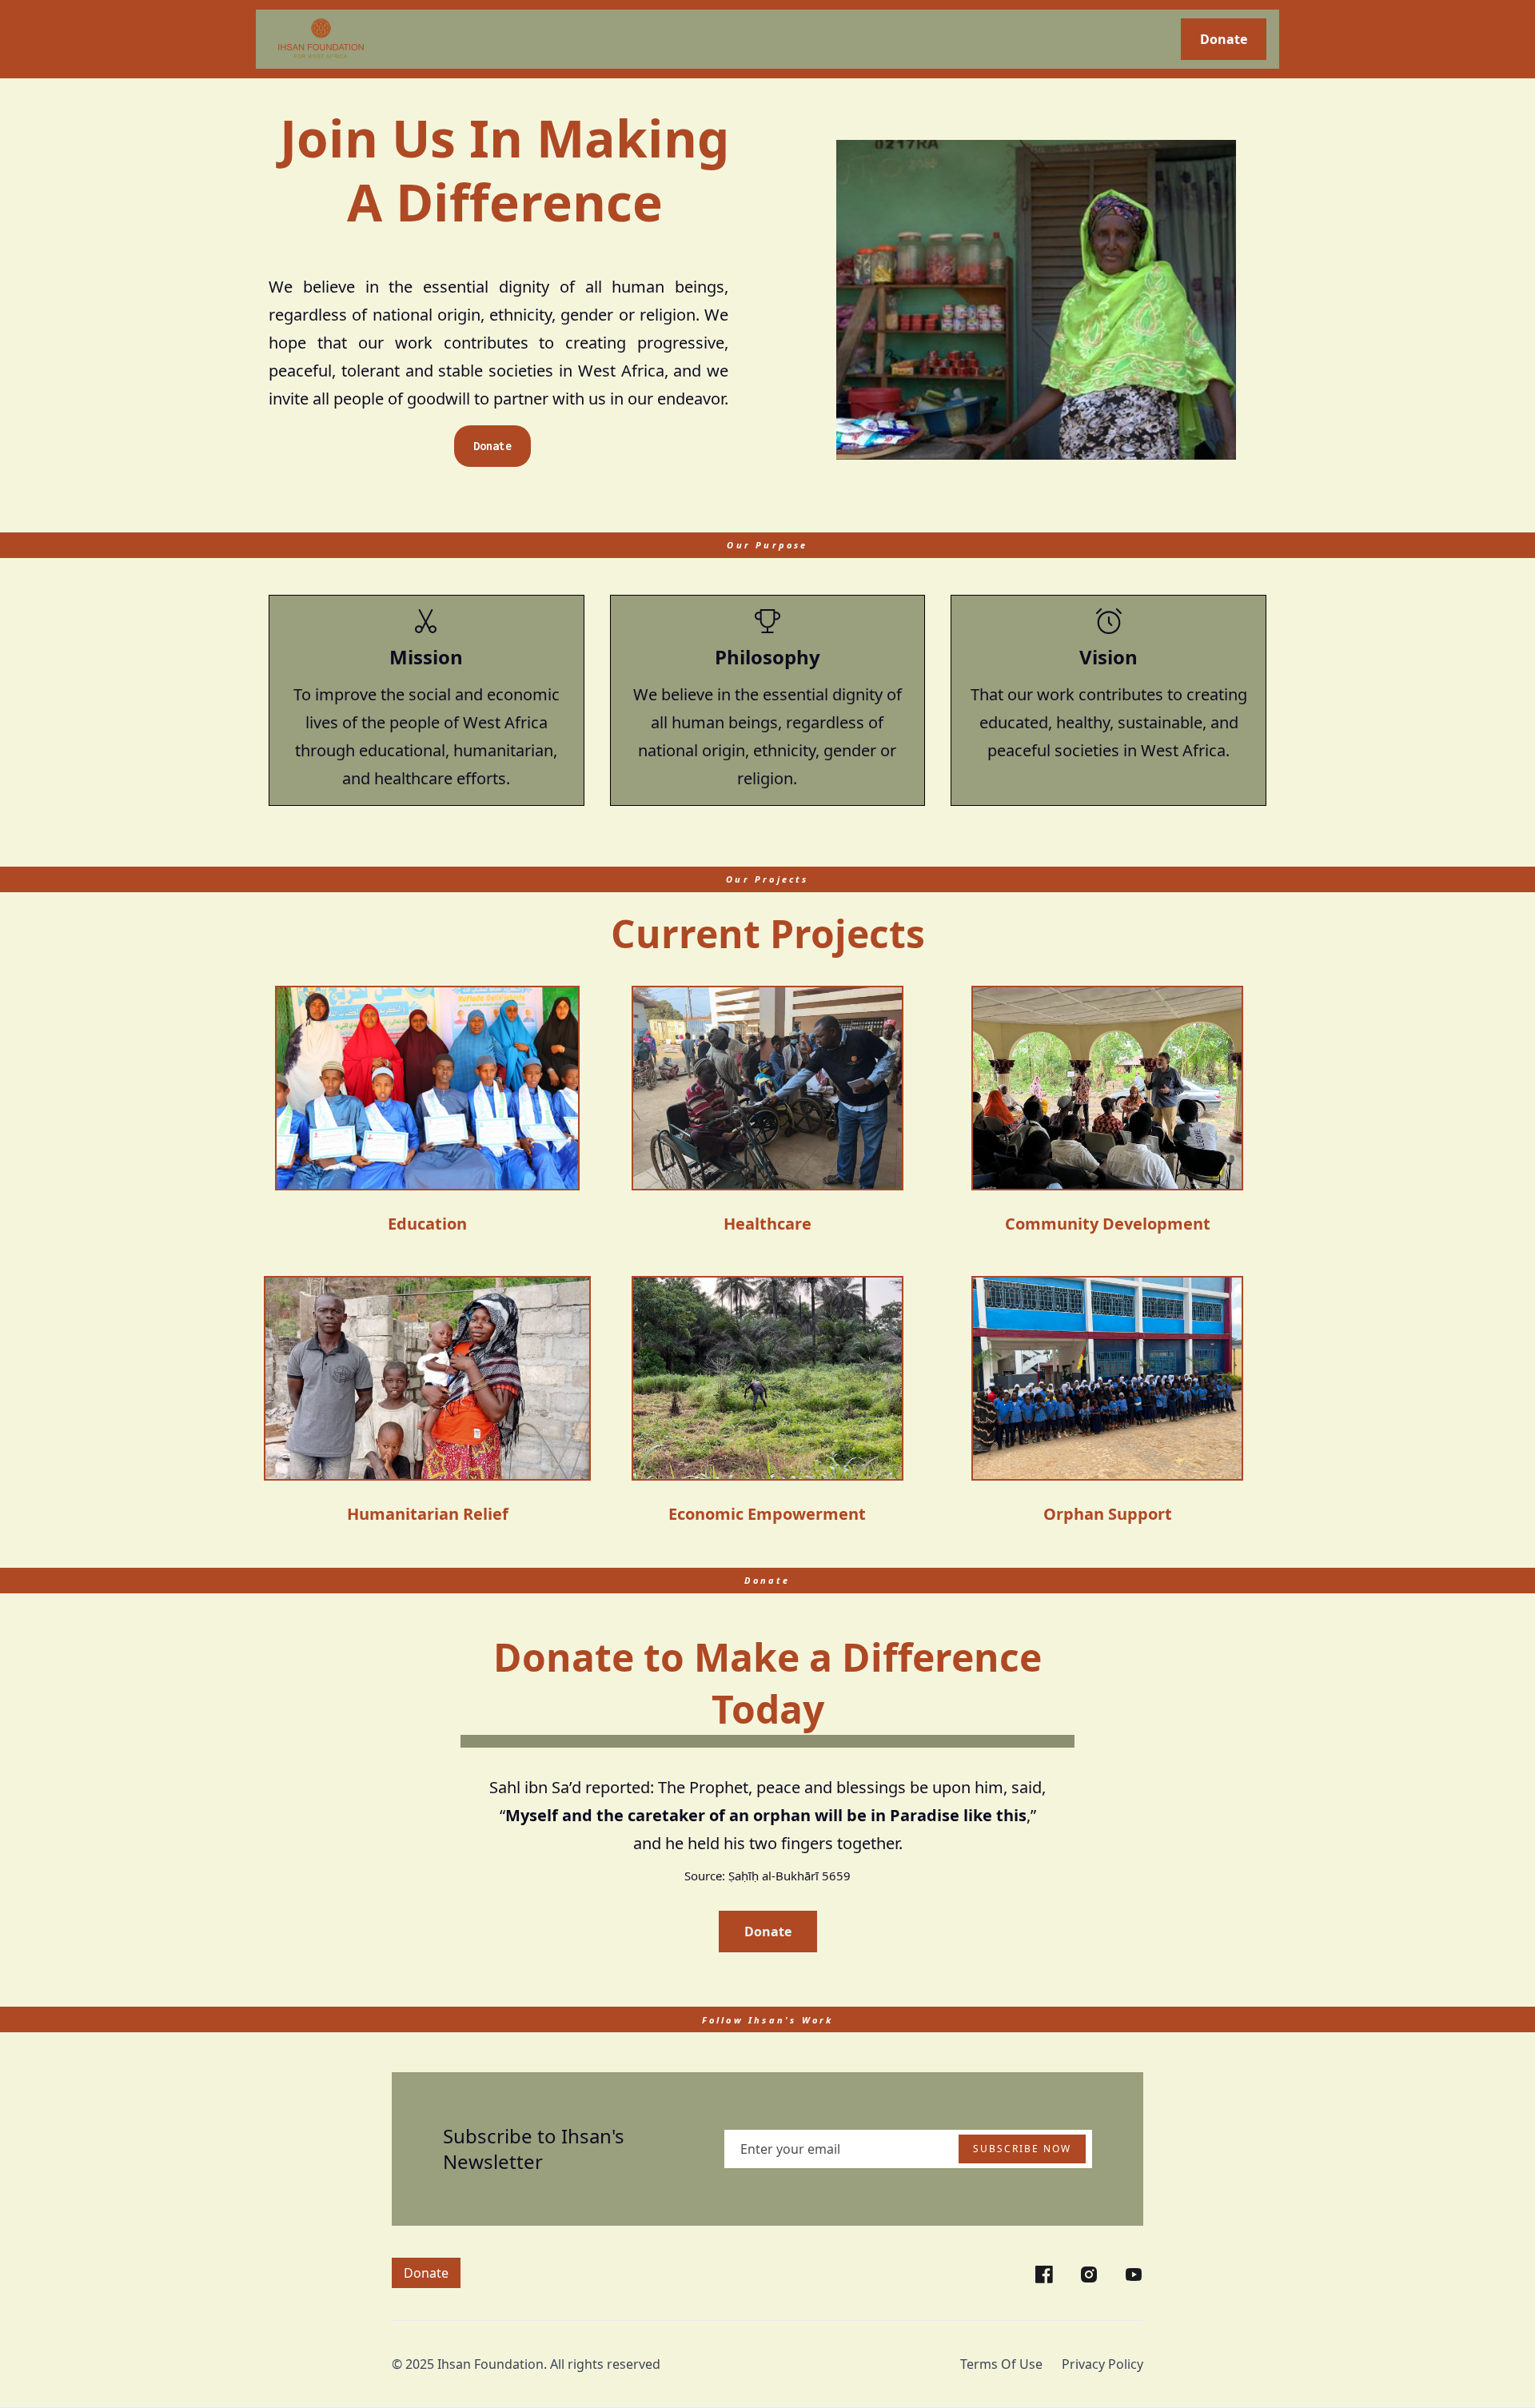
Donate (1224, 39)
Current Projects (768, 933)
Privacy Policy (1102, 2364)
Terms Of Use (1001, 2364)
